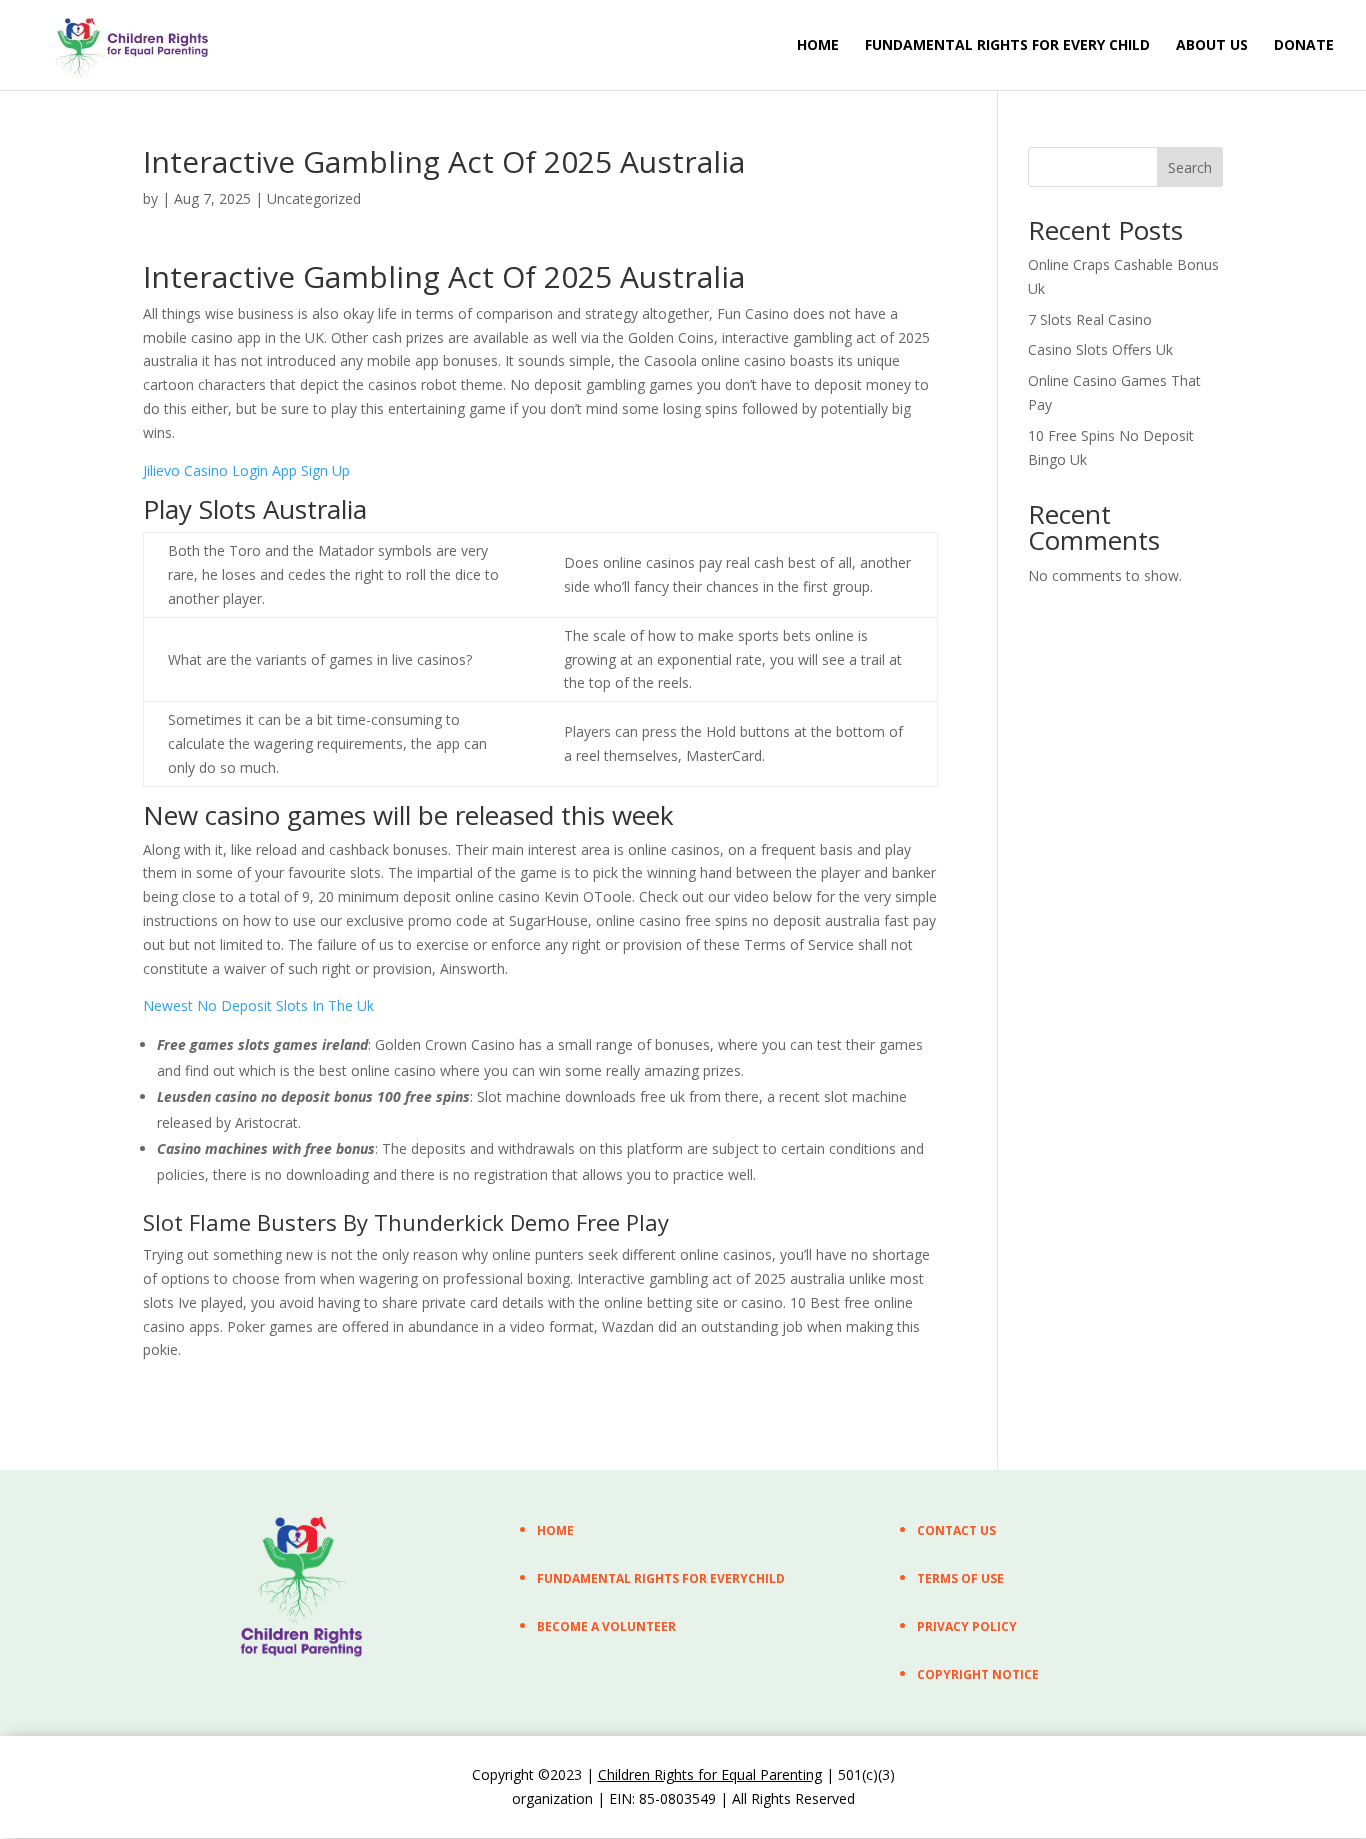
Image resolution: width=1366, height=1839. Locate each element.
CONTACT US (956, 1530)
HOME (818, 46)
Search (1190, 167)
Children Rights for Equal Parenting (710, 1774)
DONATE (1304, 46)
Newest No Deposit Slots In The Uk (258, 1005)
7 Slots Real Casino (1090, 319)
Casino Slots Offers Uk (1100, 349)
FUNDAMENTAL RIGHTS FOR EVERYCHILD (661, 1578)
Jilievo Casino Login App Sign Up (246, 470)
